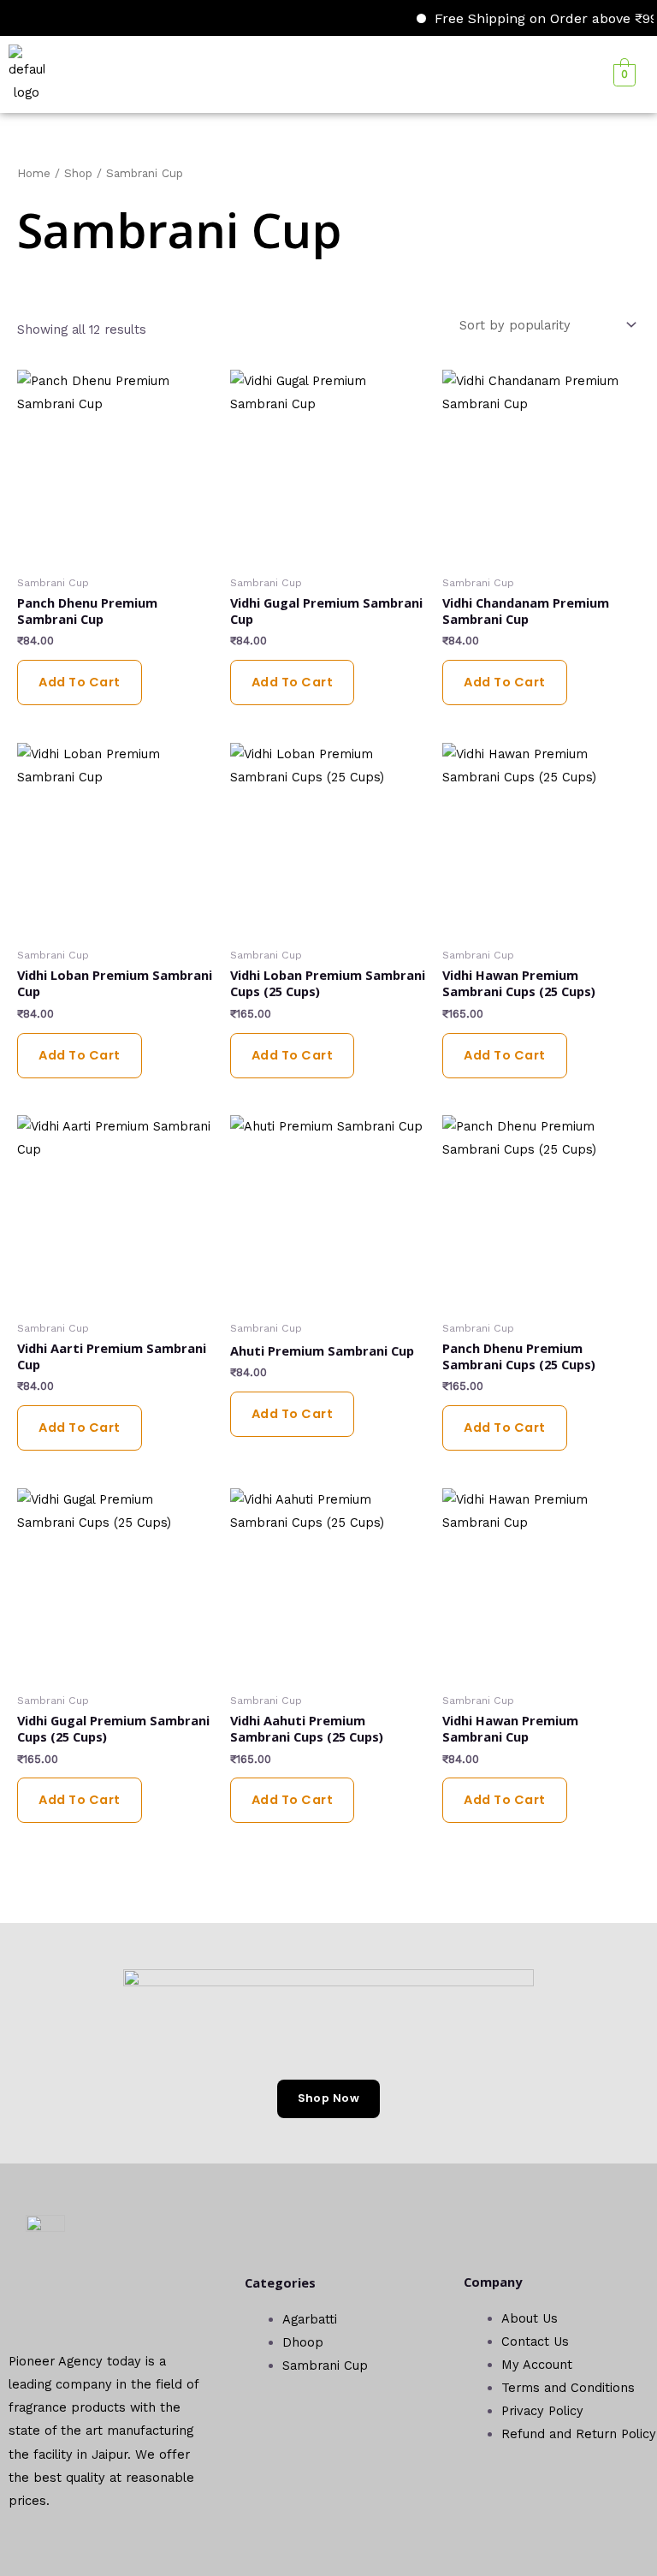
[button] (311, 74)
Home (34, 173)
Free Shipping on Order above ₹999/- (535, 18)
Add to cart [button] (80, 682)
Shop (78, 173)
